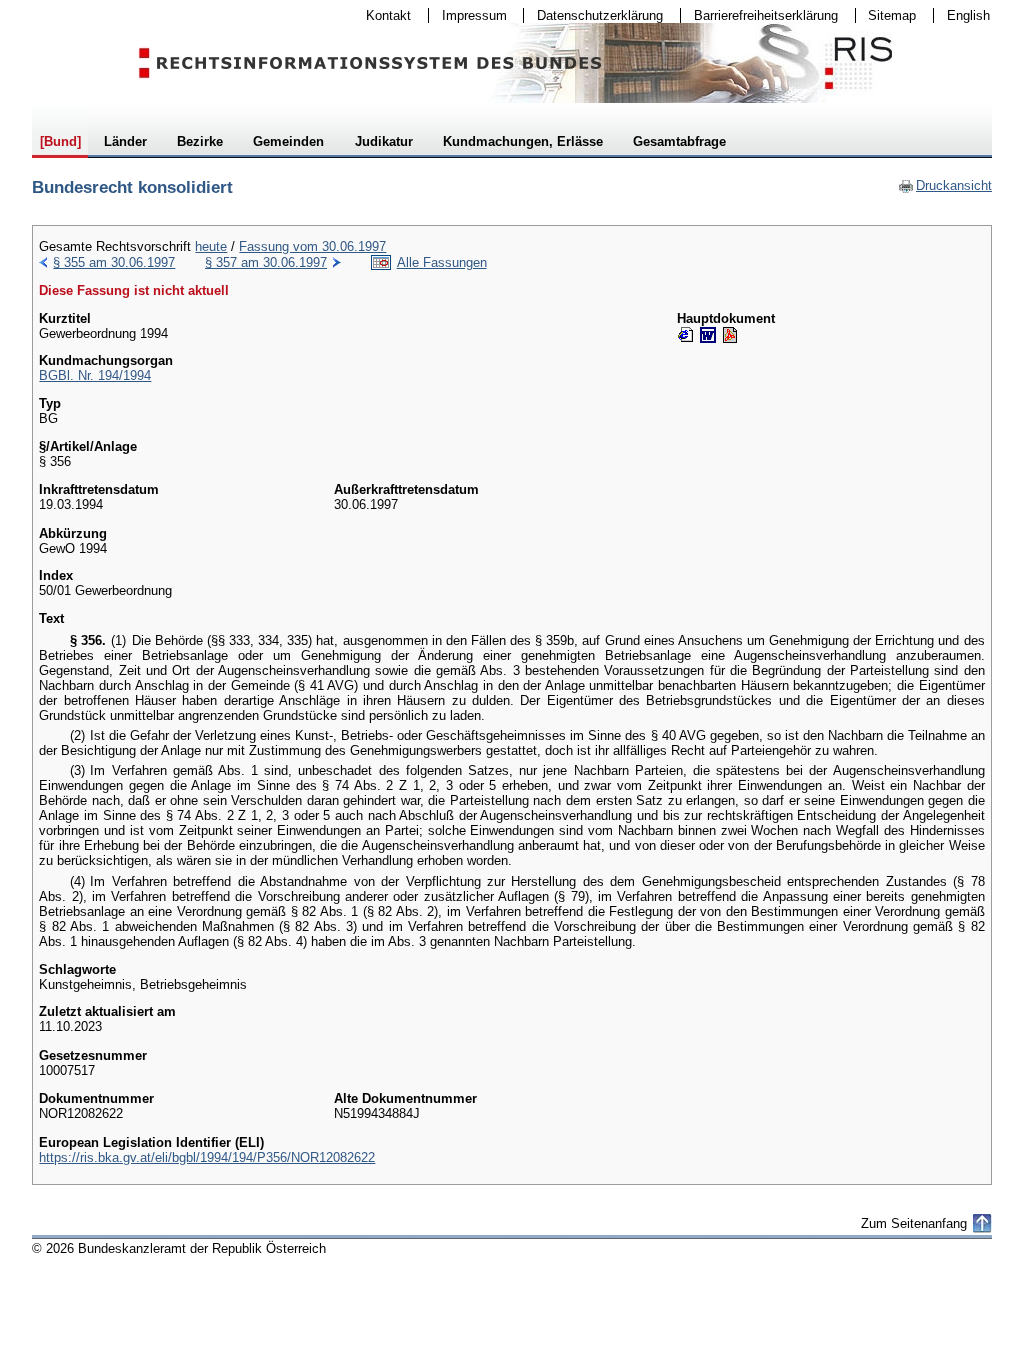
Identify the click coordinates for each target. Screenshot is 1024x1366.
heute (211, 246)
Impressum (468, 15)
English (968, 15)
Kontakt (382, 15)
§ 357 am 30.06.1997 (266, 262)
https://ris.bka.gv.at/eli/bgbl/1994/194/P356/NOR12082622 (207, 1157)
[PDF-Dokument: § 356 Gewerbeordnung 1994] (730, 335)
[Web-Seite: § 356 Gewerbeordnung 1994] (686, 335)
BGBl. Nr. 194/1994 (95, 375)
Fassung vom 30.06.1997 (312, 246)
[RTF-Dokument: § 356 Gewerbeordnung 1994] (708, 335)
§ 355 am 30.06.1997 (114, 262)
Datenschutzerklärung (593, 15)
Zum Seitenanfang (914, 1223)
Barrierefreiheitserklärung (759, 15)
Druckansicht (945, 185)
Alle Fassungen (442, 262)
